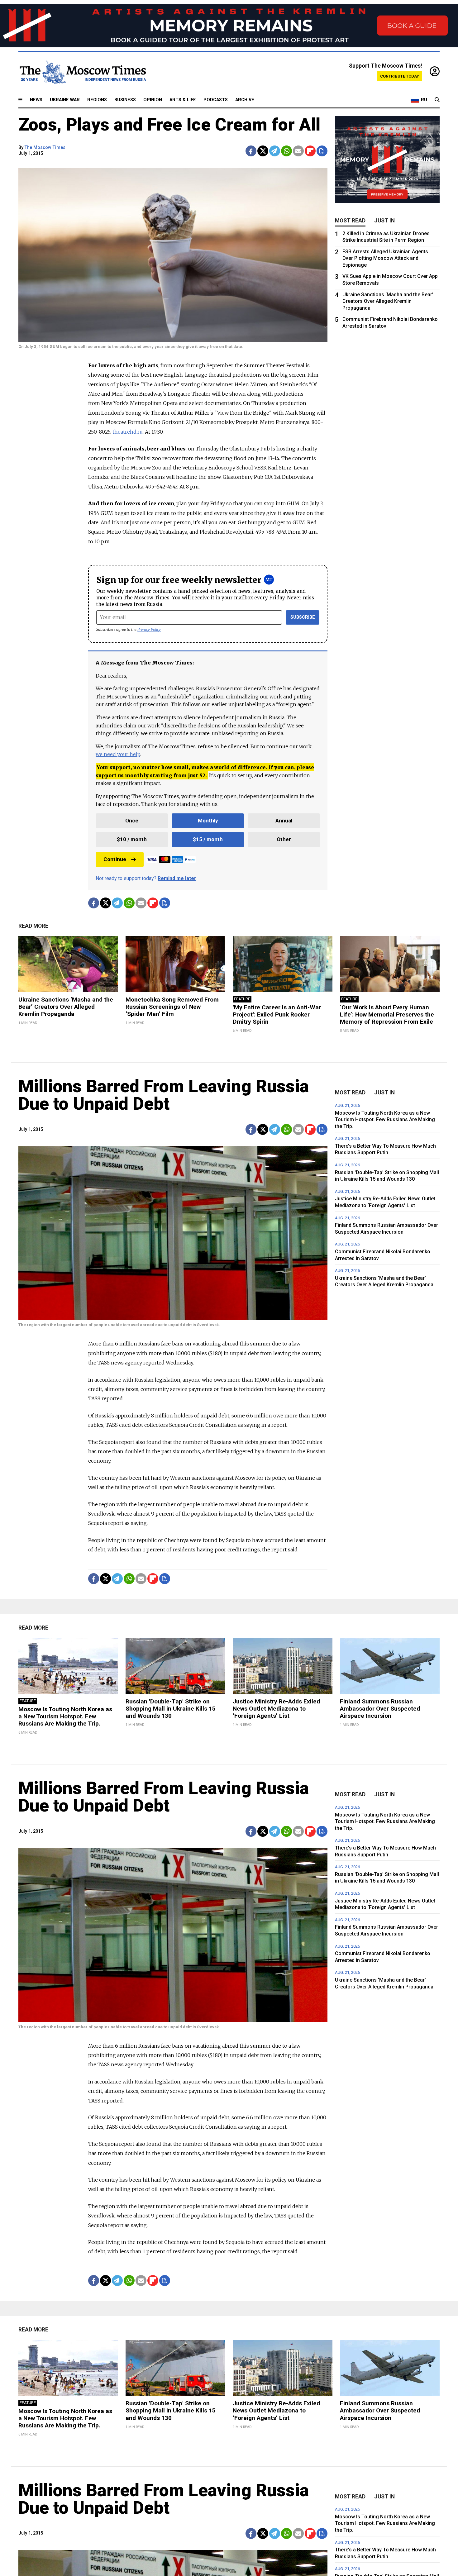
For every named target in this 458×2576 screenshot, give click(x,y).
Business (125, 100)
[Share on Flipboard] (310, 151)
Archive (245, 100)
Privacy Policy (149, 629)
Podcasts (216, 100)
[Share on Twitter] (263, 151)
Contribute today (400, 76)
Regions (97, 100)
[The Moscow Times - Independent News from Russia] (82, 72)
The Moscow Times (45, 148)
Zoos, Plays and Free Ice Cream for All (169, 125)
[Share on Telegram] (275, 151)
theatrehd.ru (128, 432)
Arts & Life (183, 100)
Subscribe (303, 617)
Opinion (153, 100)
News (36, 100)
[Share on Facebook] (251, 151)
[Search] (437, 100)
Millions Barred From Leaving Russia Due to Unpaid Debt (164, 1095)
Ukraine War (65, 100)
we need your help (118, 754)
